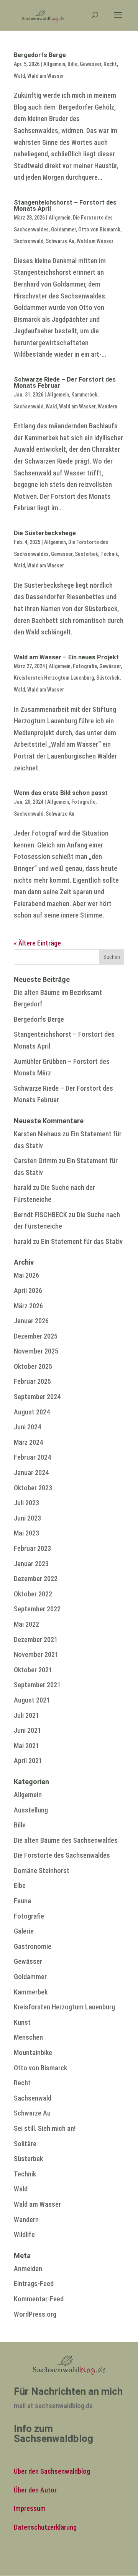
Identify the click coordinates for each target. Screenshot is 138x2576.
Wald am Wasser (46, 76)
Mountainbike (33, 2052)
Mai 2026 (26, 1275)
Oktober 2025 (33, 1366)
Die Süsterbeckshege (45, 533)
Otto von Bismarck (99, 229)
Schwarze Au (60, 241)
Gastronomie (33, 1946)
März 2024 (28, 1442)
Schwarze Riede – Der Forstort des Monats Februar (65, 383)
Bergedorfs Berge (40, 55)
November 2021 (36, 1654)
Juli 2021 (26, 1715)
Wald (19, 76)
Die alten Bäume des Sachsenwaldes (66, 1840)
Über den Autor (35, 2490)
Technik (109, 554)
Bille (72, 64)
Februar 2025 (32, 1381)
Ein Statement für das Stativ (82, 1241)
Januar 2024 (31, 1472)
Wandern (108, 406)
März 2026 (28, 1306)
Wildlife (24, 2234)
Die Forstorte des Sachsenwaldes (62, 1855)
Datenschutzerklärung (45, 2527)
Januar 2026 (31, 1321)
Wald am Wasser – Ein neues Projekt (66, 657)
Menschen (28, 2037)
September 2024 (37, 1397)
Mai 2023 (26, 1533)
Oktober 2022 (33, 1594)
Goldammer (63, 229)
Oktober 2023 (33, 1488)
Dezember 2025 (36, 1336)
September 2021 (37, 1685)
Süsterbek (86, 554)
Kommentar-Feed (39, 2299)
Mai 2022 (26, 1624)
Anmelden (28, 2269)
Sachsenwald (29, 241)
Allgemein (54, 64)
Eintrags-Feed (34, 2283)
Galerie (24, 1931)
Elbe (20, 1885)
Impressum (30, 2508)
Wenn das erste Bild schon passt (61, 793)
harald (23, 1187)
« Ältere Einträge (37, 943)
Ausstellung (31, 1810)
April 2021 (28, 1761)
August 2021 (32, 1700)
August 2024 (32, 1412)
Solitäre (25, 2144)
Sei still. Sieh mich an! (45, 2128)
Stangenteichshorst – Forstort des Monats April (65, 206)
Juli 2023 (26, 1503)
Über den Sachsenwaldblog (52, 2471)
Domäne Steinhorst (42, 1871)
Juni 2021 (27, 1730)
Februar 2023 (32, 1548)
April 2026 (28, 1290)
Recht (110, 64)
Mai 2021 (26, 1746)
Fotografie (85, 666)
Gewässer (90, 64)
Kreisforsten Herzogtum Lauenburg (54, 678)
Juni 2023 (27, 1518)
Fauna (22, 1901)
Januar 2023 (31, 1564)
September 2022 (37, 1609)
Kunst (22, 2022)
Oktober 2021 (33, 1670)
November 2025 (36, 1351)
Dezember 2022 (36, 1579)
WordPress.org (35, 2314)
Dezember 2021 (36, 1639)
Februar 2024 (32, 1457)
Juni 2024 (27, 1427)
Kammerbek (84, 395)
